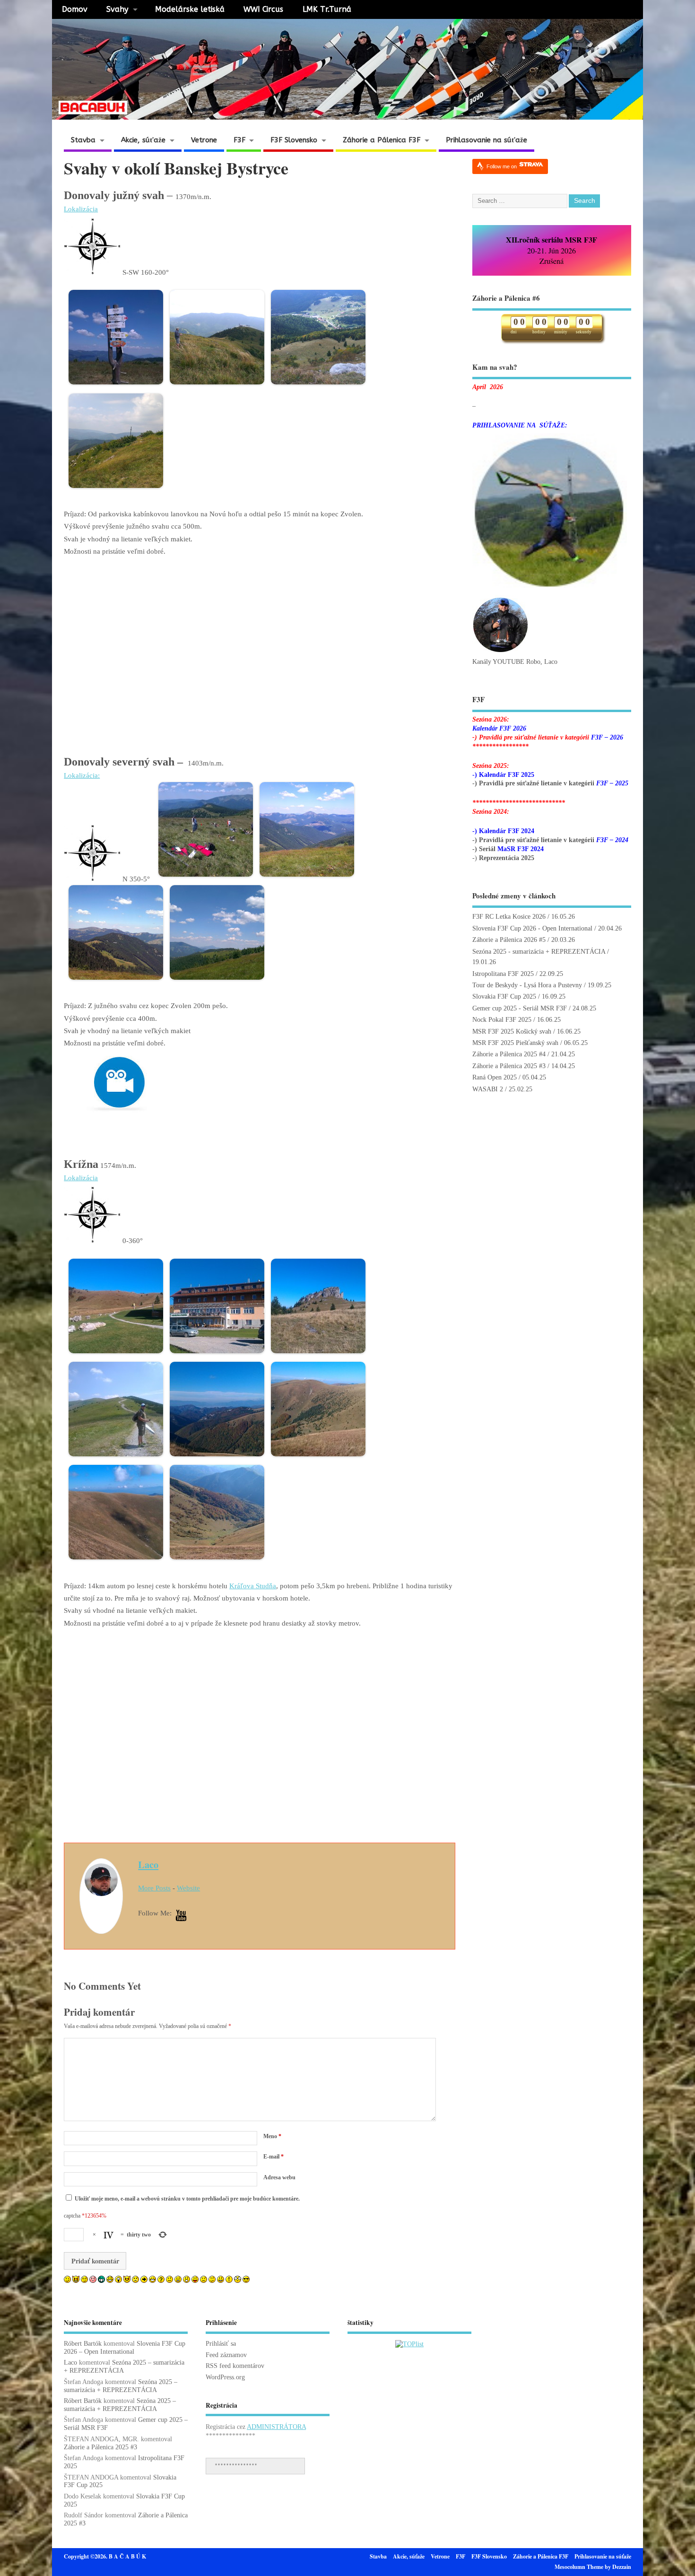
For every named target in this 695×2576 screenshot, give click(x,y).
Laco (148, 1864)
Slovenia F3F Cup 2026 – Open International (125, 2348)
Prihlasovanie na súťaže (486, 140)
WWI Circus (263, 9)
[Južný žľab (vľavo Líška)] (215, 1562)
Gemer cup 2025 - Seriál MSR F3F (520, 1008)
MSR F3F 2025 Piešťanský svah (515, 1043)
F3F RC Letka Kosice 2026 (509, 917)
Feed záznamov (226, 2355)
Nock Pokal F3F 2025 (502, 1020)
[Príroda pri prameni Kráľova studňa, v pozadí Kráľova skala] (316, 1356)
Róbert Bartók (83, 2344)
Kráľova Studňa (253, 1586)
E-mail (274, 2157)
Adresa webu (279, 2177)
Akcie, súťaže (143, 140)
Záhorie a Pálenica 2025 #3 (509, 1066)
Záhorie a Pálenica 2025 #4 (509, 1054)
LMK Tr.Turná (327, 9)
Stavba (83, 140)
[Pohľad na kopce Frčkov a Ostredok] (316, 1459)
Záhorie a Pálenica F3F (382, 140)
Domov (75, 9)
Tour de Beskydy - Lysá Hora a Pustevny (527, 985)
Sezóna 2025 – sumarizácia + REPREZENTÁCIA (121, 2386)
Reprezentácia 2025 (507, 858)
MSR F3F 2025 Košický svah (512, 1031)
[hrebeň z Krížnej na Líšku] (113, 1562)
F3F (239, 140)
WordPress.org (225, 2377)
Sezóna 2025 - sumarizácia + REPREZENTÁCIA (539, 952)
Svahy (117, 9)
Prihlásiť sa (221, 2344)
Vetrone (204, 140)
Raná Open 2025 (495, 1077)
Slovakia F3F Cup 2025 (504, 996)
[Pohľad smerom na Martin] (215, 1459)
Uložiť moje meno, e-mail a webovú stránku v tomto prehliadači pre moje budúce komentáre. (187, 2199)
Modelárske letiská (190, 9)
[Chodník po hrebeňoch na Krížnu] (113, 1459)
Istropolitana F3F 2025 (503, 974)
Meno (272, 2136)
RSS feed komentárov (235, 2366)
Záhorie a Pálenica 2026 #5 (509, 940)
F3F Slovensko (294, 140)
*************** (236, 2466)
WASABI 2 (488, 1089)
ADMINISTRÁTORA (276, 2427)
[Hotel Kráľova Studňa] (215, 1356)
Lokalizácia (81, 209)
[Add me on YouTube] (181, 1916)
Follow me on (502, 166)
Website (188, 1888)
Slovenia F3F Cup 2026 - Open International (532, 928)
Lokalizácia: (82, 775)
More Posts (154, 1888)
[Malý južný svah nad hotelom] (113, 1356)
